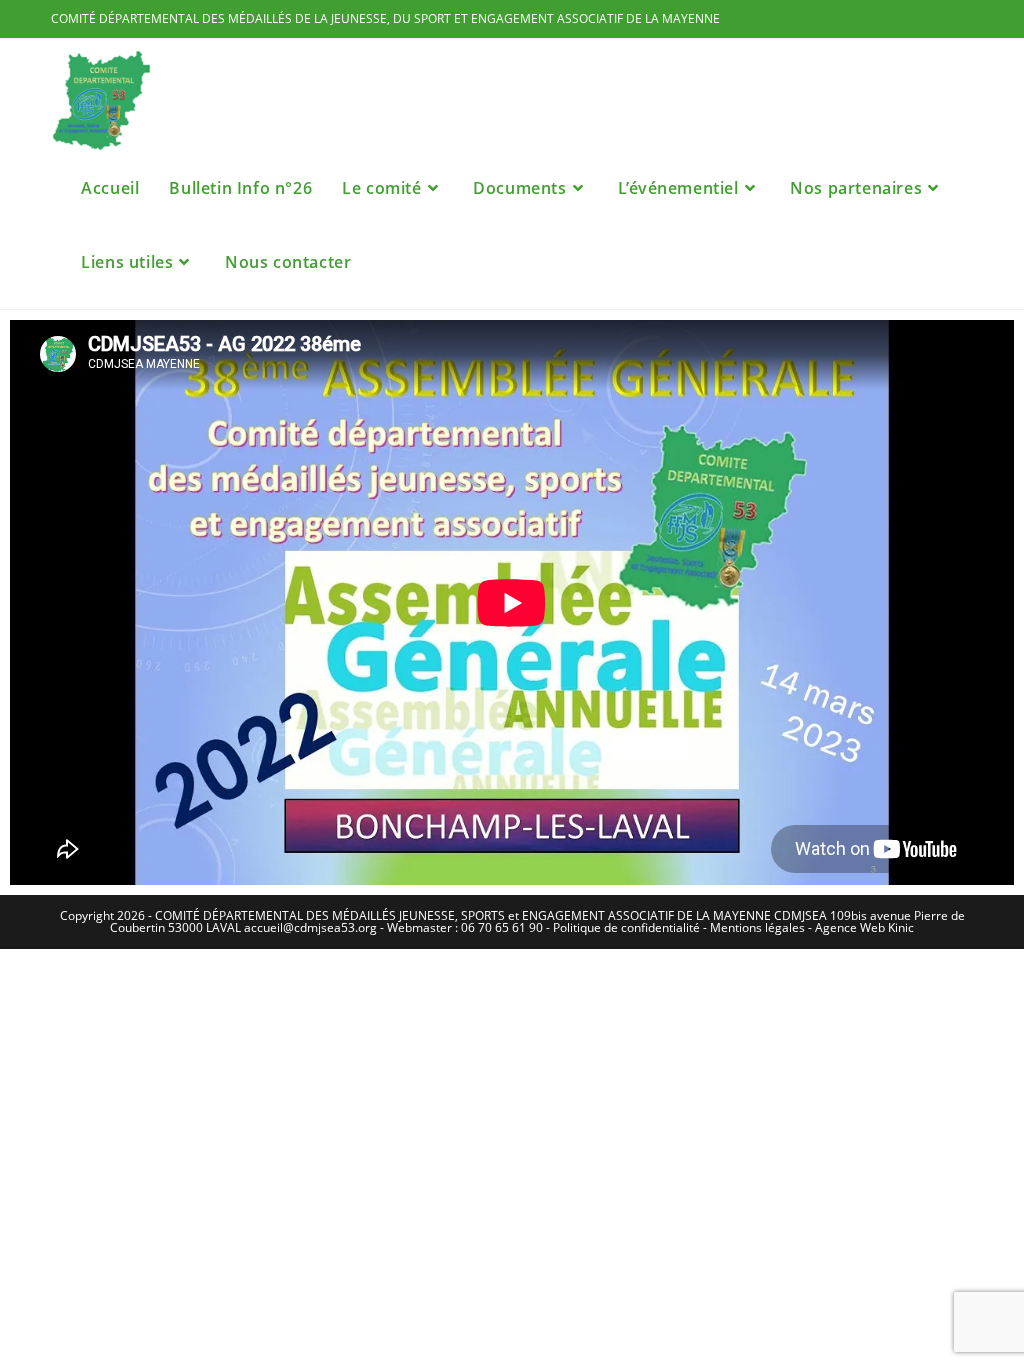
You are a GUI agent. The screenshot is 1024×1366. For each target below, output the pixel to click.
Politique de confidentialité (626, 927)
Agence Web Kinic (864, 927)
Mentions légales (757, 927)
